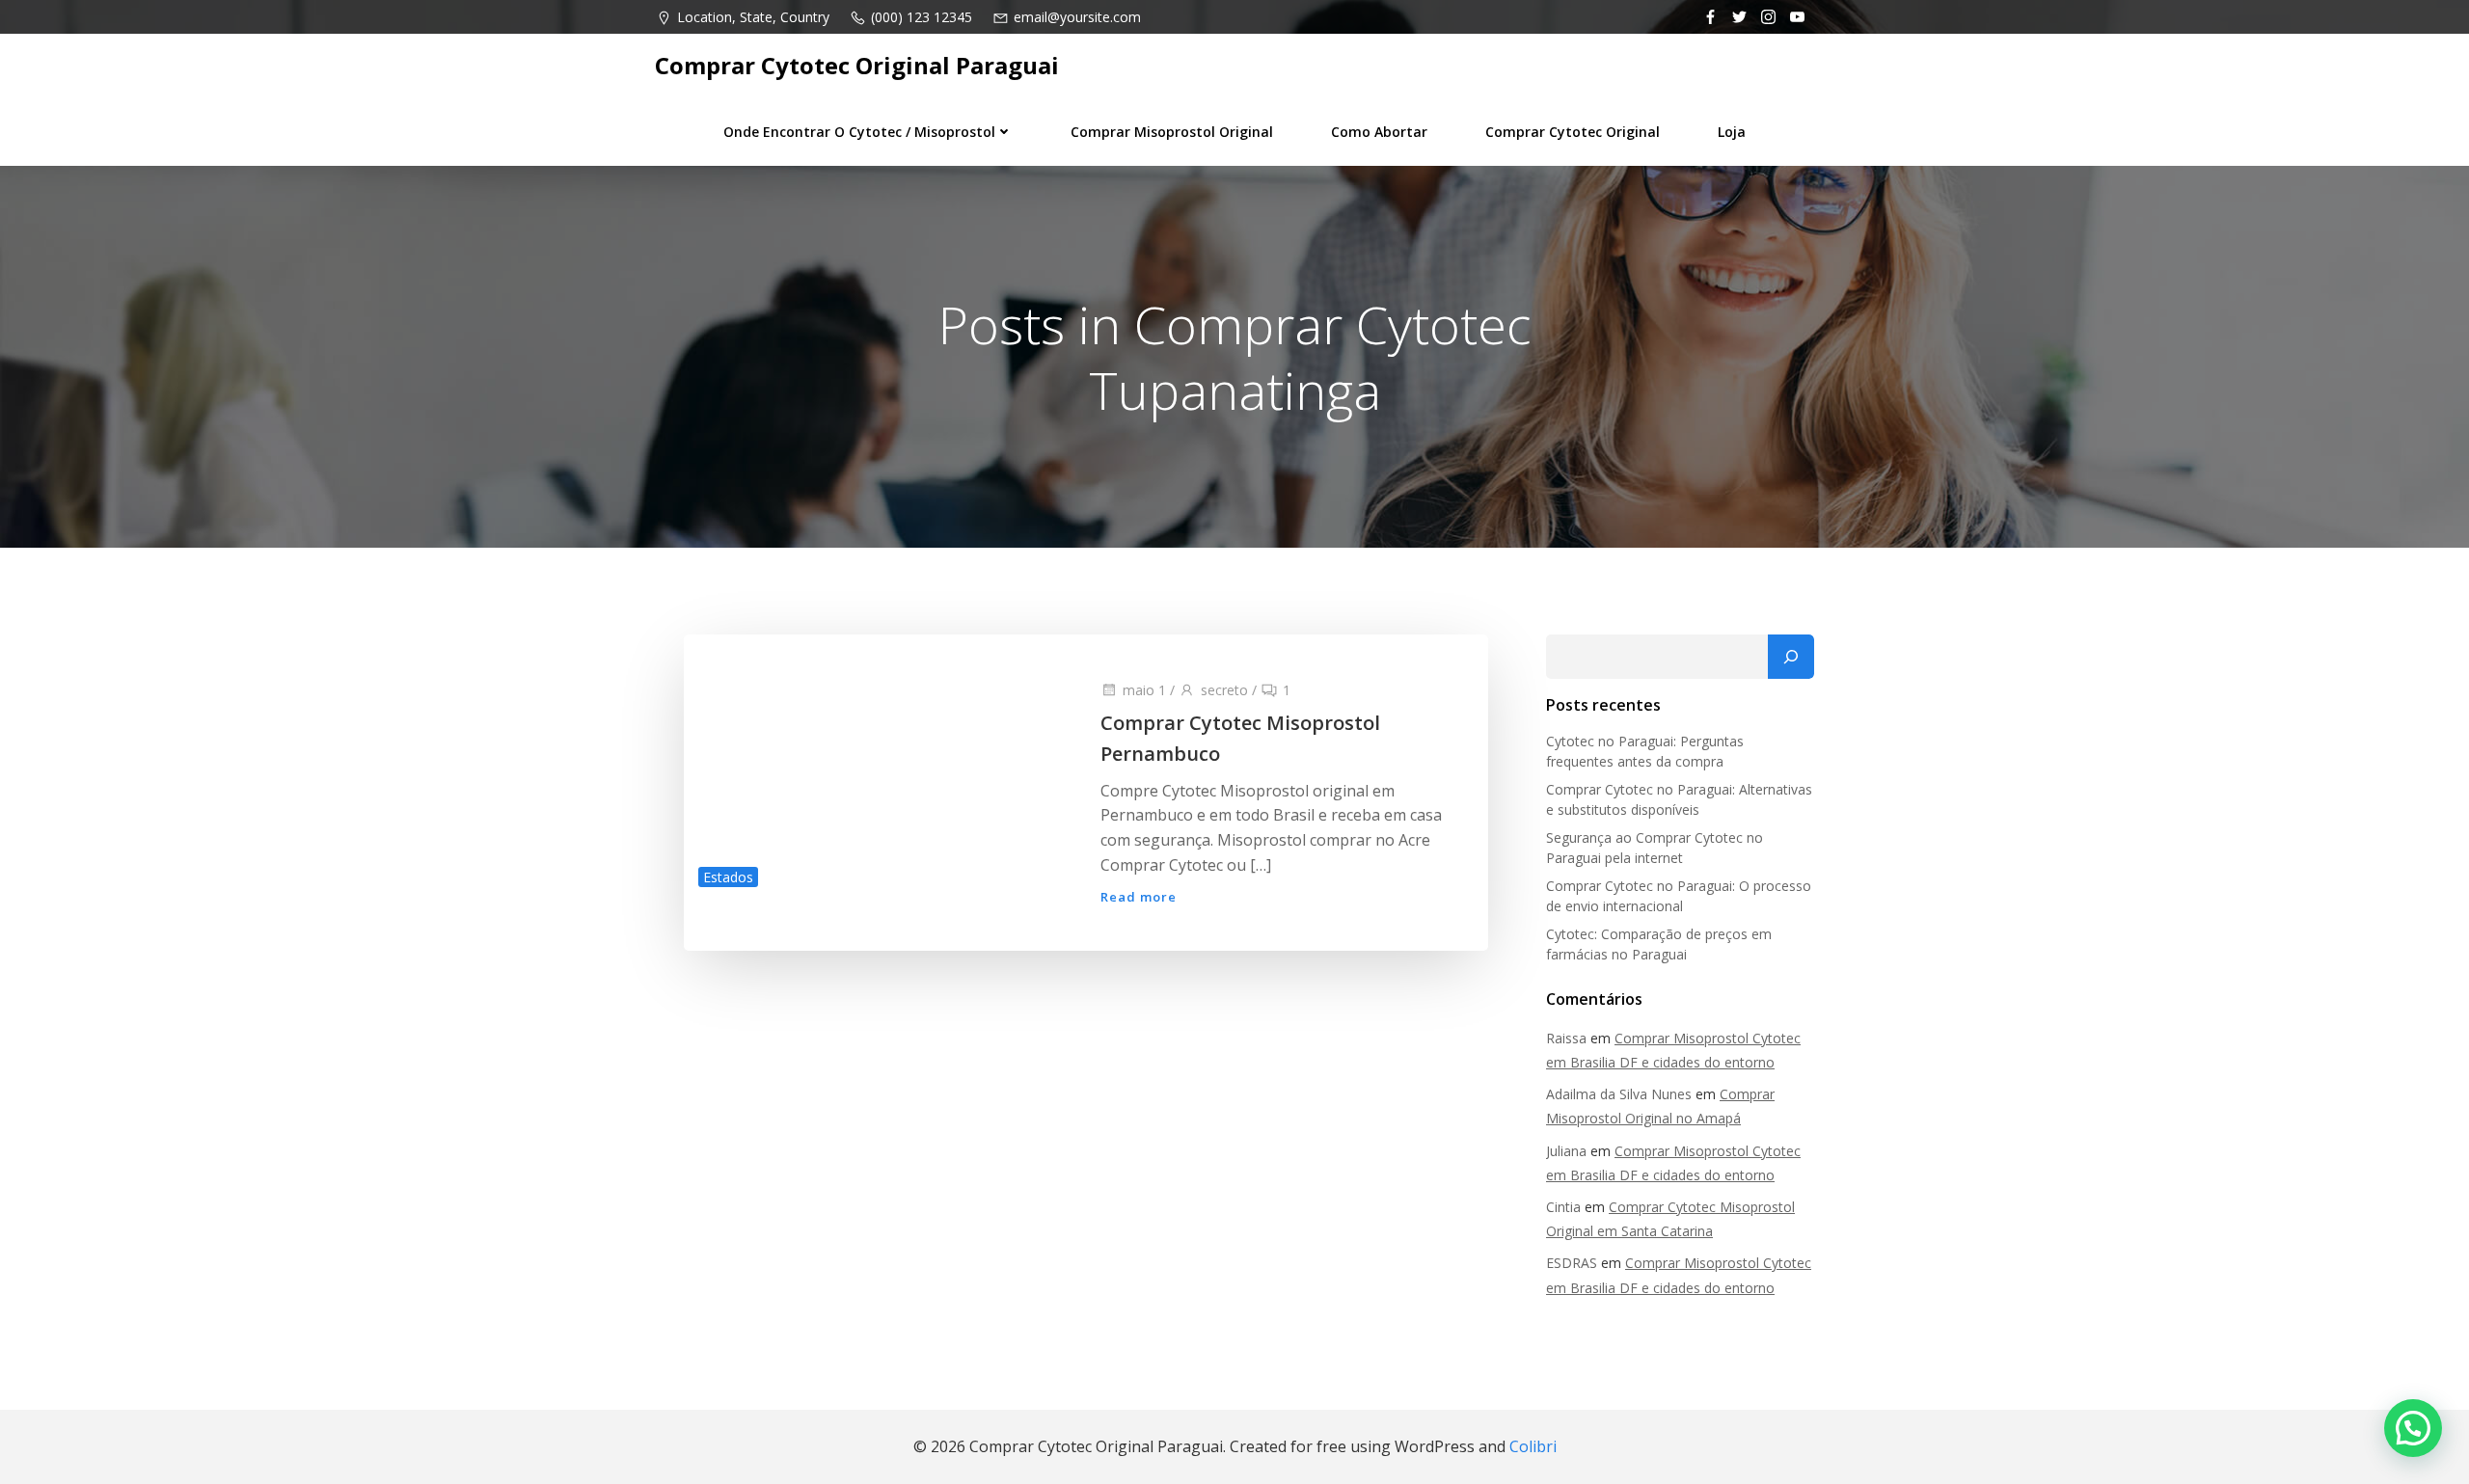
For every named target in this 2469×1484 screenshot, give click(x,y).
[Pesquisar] (1791, 657)
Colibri (1533, 1446)
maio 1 (1144, 690)
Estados (728, 877)
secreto (1224, 690)
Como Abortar (1379, 132)
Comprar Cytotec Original (1573, 132)
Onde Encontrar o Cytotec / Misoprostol (859, 132)
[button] (2413, 1428)
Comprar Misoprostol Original (1172, 132)
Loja (1732, 132)
